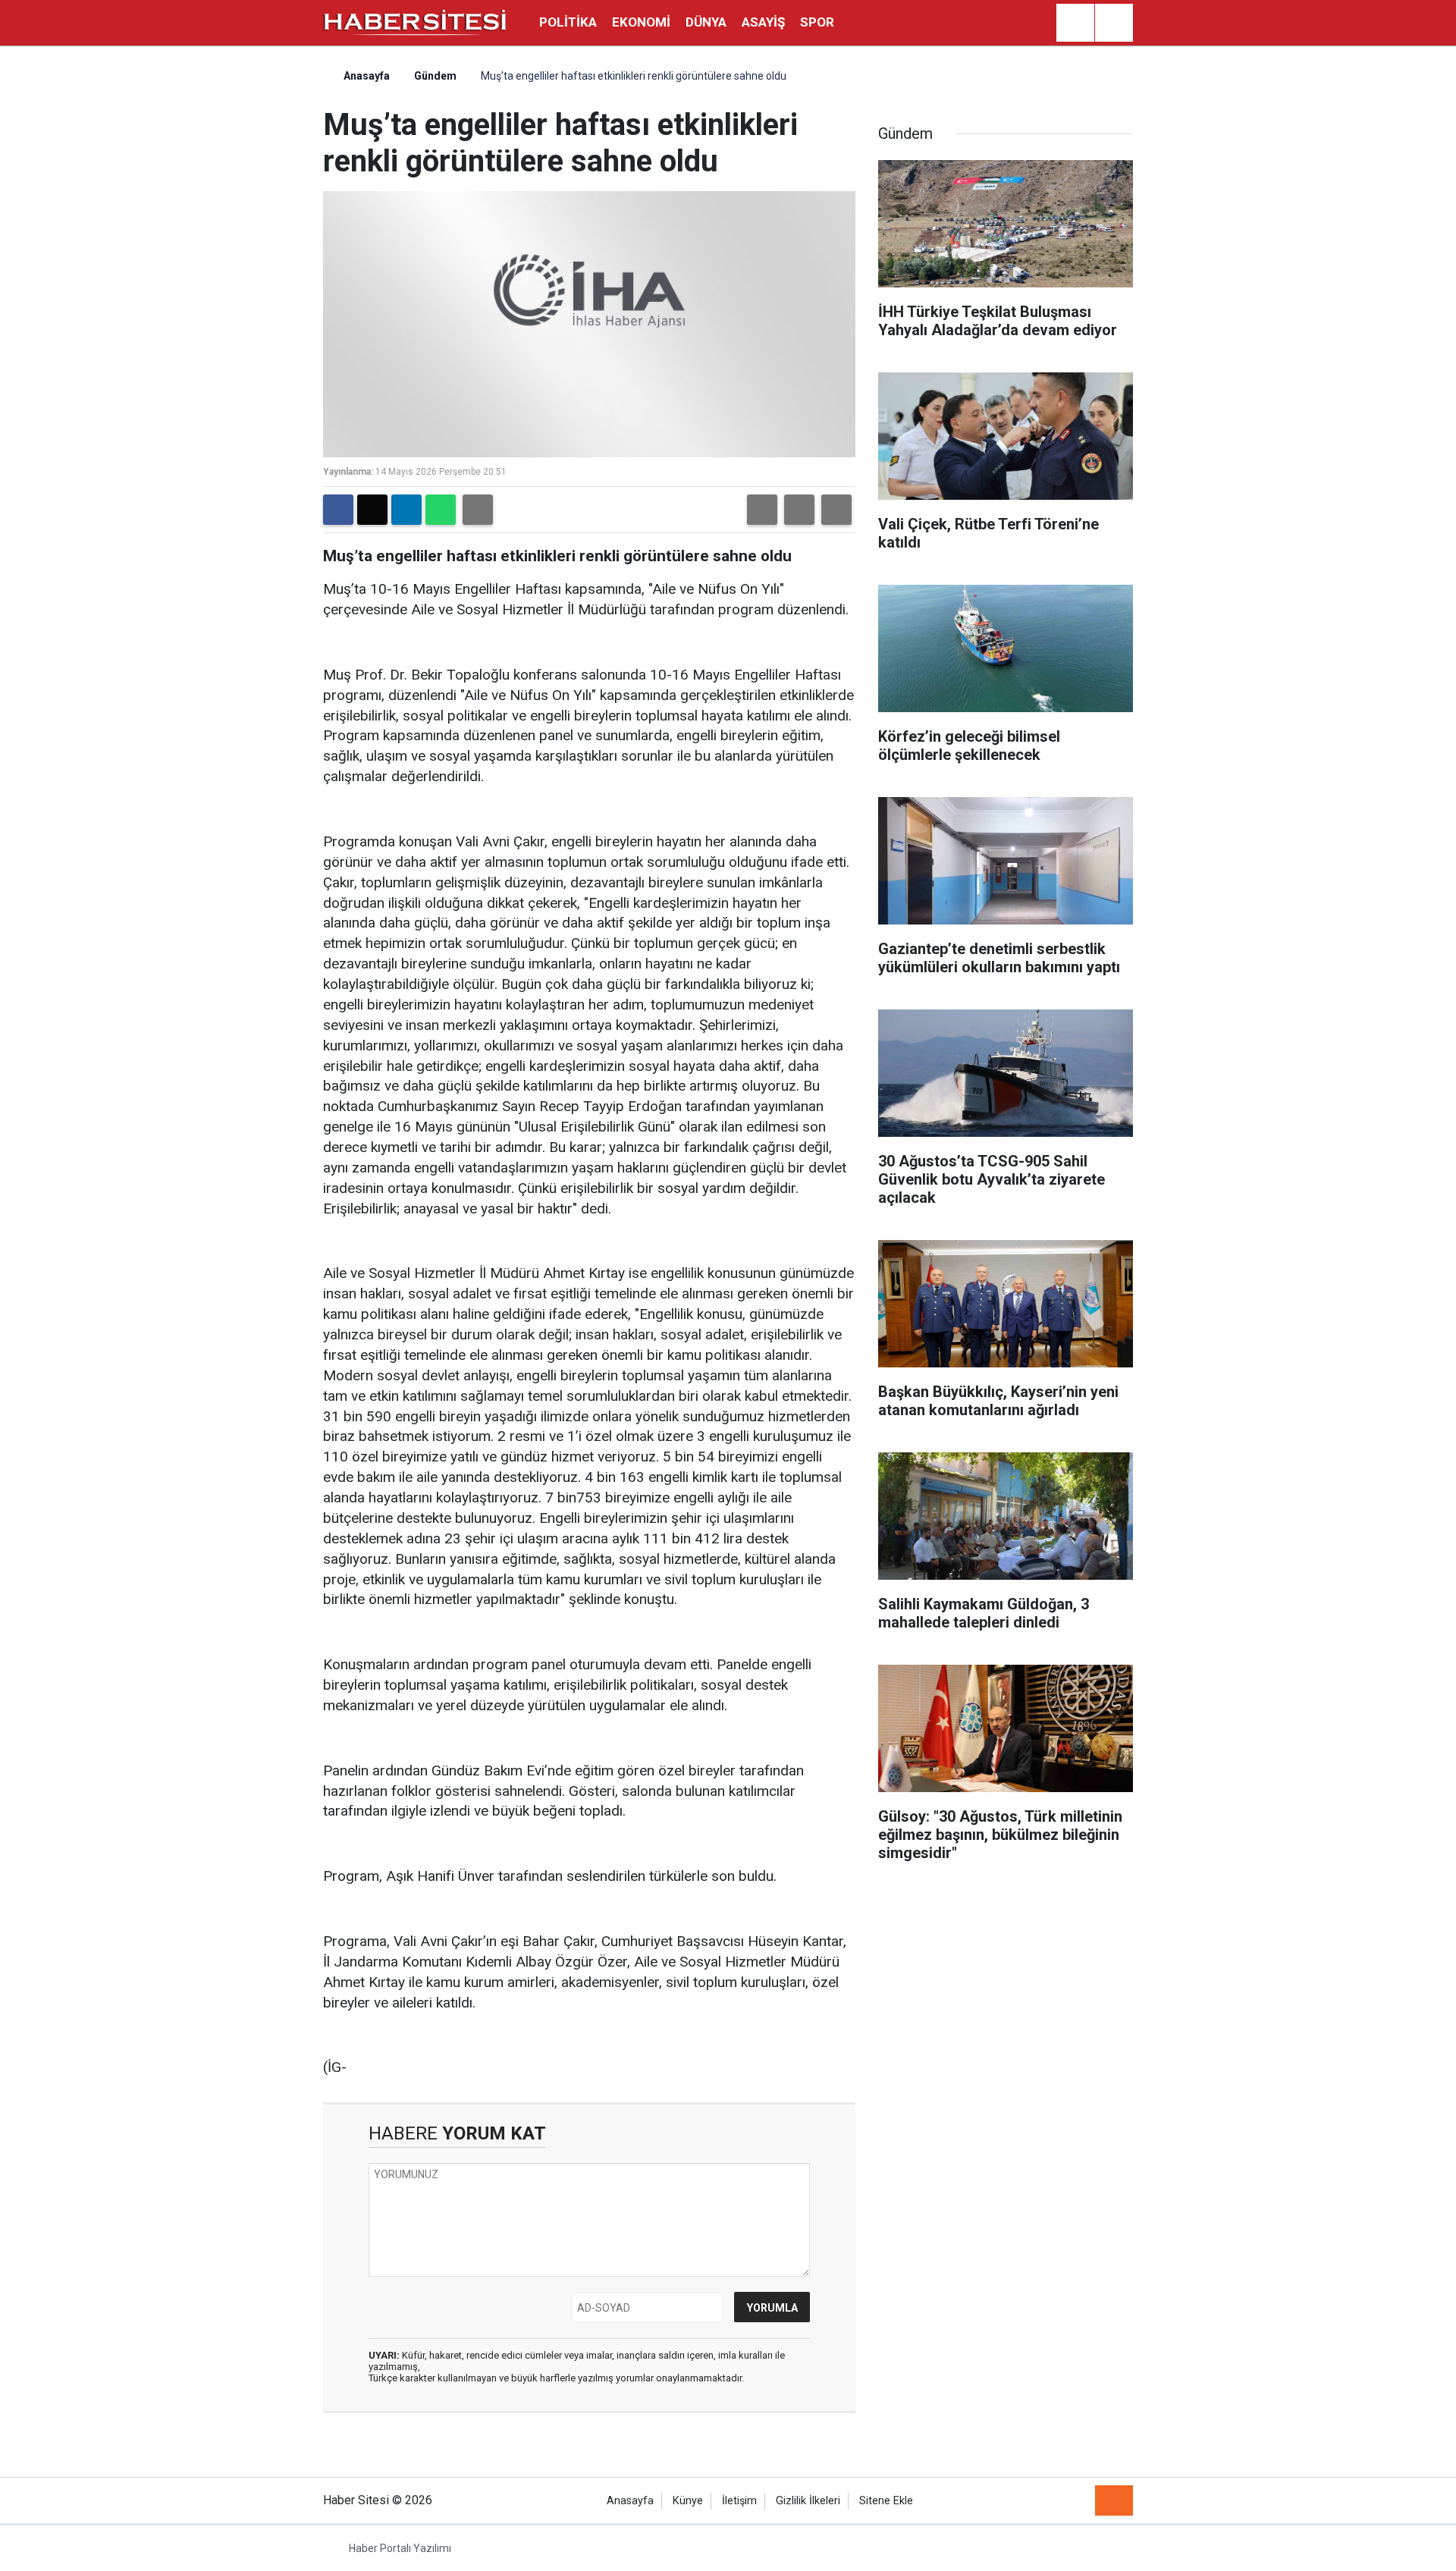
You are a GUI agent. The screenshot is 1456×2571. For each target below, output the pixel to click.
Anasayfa (366, 76)
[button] (762, 510)
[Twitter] (372, 510)
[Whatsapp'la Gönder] (441, 510)
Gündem (435, 76)
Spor (817, 22)
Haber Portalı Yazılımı (400, 2548)
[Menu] (1114, 24)
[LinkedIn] (406, 510)
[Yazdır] (478, 510)
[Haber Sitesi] (416, 22)
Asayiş (763, 22)
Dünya (706, 22)
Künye (688, 2501)
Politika (568, 22)
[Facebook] (338, 510)
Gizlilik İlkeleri (808, 2501)
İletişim (739, 2501)
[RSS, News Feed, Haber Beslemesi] (1114, 2500)
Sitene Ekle (886, 2501)
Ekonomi (641, 22)
